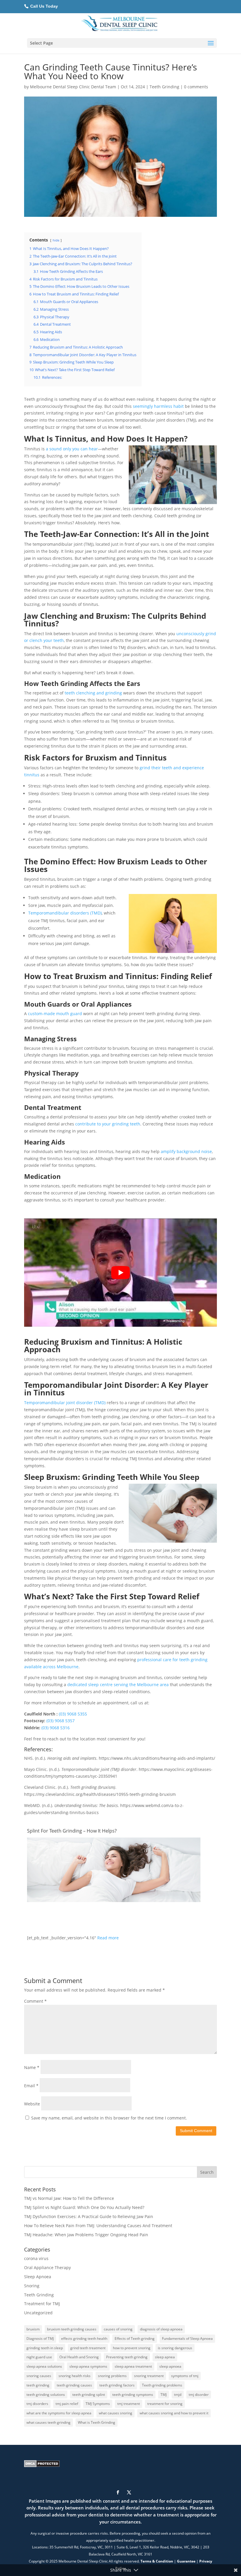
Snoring (32, 2286)
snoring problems (112, 2376)
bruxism (33, 2329)
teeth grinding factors (117, 2385)
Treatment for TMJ (42, 2304)
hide (56, 240)
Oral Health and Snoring (79, 2357)
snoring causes (39, 2376)
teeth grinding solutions (46, 2395)
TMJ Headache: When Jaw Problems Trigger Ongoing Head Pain (86, 2235)
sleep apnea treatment (133, 2366)
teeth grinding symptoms (133, 2395)
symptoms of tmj (185, 2376)
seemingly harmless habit (158, 406)
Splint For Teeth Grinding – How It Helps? (72, 1831)
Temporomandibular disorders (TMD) (65, 913)
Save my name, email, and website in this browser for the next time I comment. (109, 2118)
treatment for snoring (165, 2404)
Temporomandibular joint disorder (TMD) (65, 1403)
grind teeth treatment (88, 2348)
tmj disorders (37, 2404)
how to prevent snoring (132, 2348)
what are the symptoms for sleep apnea (59, 2413)
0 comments (196, 87)
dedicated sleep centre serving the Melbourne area (118, 1685)
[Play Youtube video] (120, 1273)
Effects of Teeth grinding (135, 2338)
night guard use (39, 2357)
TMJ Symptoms (98, 2404)
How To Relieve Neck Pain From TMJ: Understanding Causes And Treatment (98, 2226)
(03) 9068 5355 (73, 1714)
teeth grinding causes (74, 2385)
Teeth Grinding (164, 87)
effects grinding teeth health (84, 2338)
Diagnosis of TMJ (40, 2338)
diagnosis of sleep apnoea (161, 2329)
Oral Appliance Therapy (47, 2267)
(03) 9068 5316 (56, 1728)
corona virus (36, 2258)
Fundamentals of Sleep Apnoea (187, 2338)
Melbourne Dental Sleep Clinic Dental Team (73, 87)
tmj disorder (199, 2395)
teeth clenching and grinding (93, 693)
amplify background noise (186, 1151)
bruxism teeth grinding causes (72, 2329)
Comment (35, 2001)
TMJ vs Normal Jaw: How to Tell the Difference (69, 2198)
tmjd (178, 2395)
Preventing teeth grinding (127, 2357)
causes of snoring (118, 2329)
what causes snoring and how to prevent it (174, 2413)
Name (32, 2067)
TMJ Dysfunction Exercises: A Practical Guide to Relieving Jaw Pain (89, 2216)
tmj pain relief (67, 2404)
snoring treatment (149, 2376)
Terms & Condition (157, 2561)
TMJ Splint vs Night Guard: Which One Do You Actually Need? (84, 2207)
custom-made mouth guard (55, 1014)
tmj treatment (129, 2404)
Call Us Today (43, 6)
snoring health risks (75, 2376)
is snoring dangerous (175, 2348)
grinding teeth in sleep (45, 2348)
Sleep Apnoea (38, 2277)
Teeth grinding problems (162, 2385)
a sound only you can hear (71, 449)
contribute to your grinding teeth (108, 1124)
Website (32, 2104)
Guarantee (186, 2561)
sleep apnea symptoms (88, 2366)
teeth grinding (38, 2385)
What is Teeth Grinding (97, 2422)
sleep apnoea (170, 2366)
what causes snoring (116, 2413)
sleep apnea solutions (44, 2366)
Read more (108, 1938)
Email (31, 2086)
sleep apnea (165, 2357)
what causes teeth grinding (48, 2422)
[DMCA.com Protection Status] (42, 2466)
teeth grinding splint (89, 2395)
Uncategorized (38, 2313)
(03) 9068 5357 (61, 1721)
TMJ (164, 2395)
